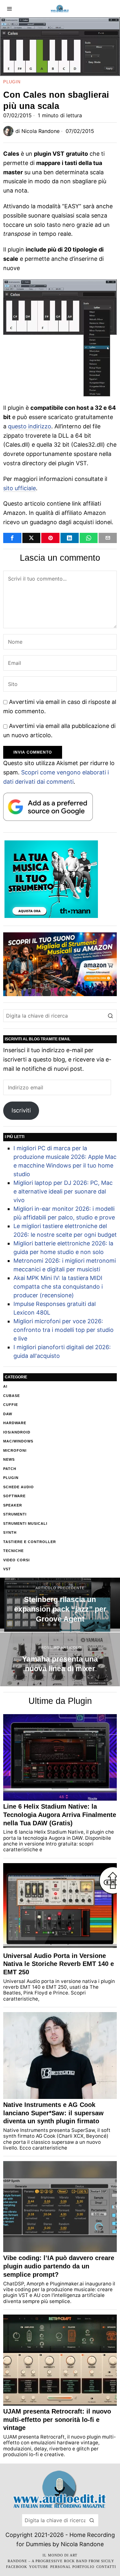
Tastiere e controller (30, 1542)
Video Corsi (16, 1560)
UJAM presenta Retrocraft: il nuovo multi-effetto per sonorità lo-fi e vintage (57, 2419)
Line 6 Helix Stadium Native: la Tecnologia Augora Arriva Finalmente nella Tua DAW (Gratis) (60, 1815)
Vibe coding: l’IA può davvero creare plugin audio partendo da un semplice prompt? (59, 2266)
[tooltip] (12, 538)
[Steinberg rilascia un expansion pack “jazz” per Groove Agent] (60, 1605)
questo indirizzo (30, 426)
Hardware (15, 1423)
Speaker (13, 1505)
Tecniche (13, 1551)
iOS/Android (17, 1432)
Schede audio (19, 1487)
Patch (10, 1469)
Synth (10, 1532)
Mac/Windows (18, 1441)
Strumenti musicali (25, 1523)
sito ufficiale (20, 488)
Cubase (12, 1396)
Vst (7, 1569)
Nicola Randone (40, 131)
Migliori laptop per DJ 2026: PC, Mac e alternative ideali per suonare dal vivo (63, 1191)
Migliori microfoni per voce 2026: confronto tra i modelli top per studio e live (64, 1330)
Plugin (12, 82)
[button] (110, 1016)
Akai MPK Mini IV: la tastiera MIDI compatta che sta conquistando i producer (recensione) (58, 1287)
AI (5, 1386)
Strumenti (15, 1514)
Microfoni (15, 1450)
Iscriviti (21, 1110)
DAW (8, 1414)
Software (14, 1496)
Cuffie (11, 1405)
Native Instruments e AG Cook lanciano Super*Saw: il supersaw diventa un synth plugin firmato (53, 2113)
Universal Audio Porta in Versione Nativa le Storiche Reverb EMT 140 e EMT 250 (59, 1964)
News (9, 1459)
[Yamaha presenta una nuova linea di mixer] (60, 1660)
